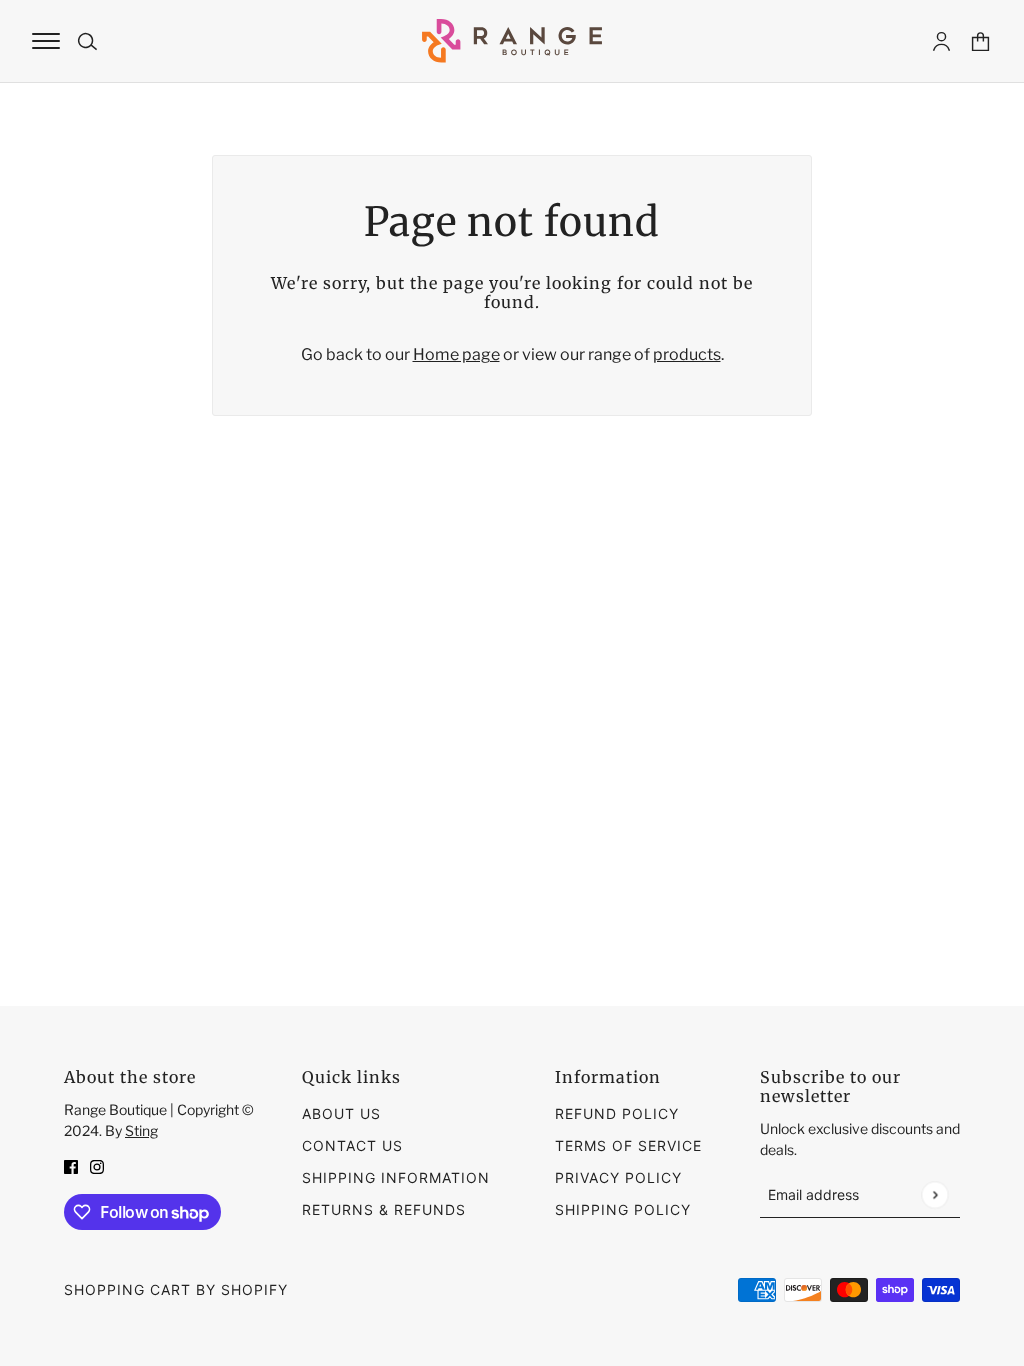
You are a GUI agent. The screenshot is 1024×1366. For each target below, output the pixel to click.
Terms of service (628, 1145)
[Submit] (934, 1194)
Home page (456, 354)
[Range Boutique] (512, 41)
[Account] (941, 41)
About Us (341, 1113)
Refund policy (617, 1113)
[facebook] (71, 1166)
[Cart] (980, 41)
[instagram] (97, 1166)
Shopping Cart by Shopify (176, 1289)
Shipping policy (623, 1209)
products (687, 354)
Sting (141, 1130)
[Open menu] (46, 41)
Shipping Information (396, 1177)
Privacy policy (618, 1177)
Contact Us (352, 1145)
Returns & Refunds (384, 1209)
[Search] (87, 41)
